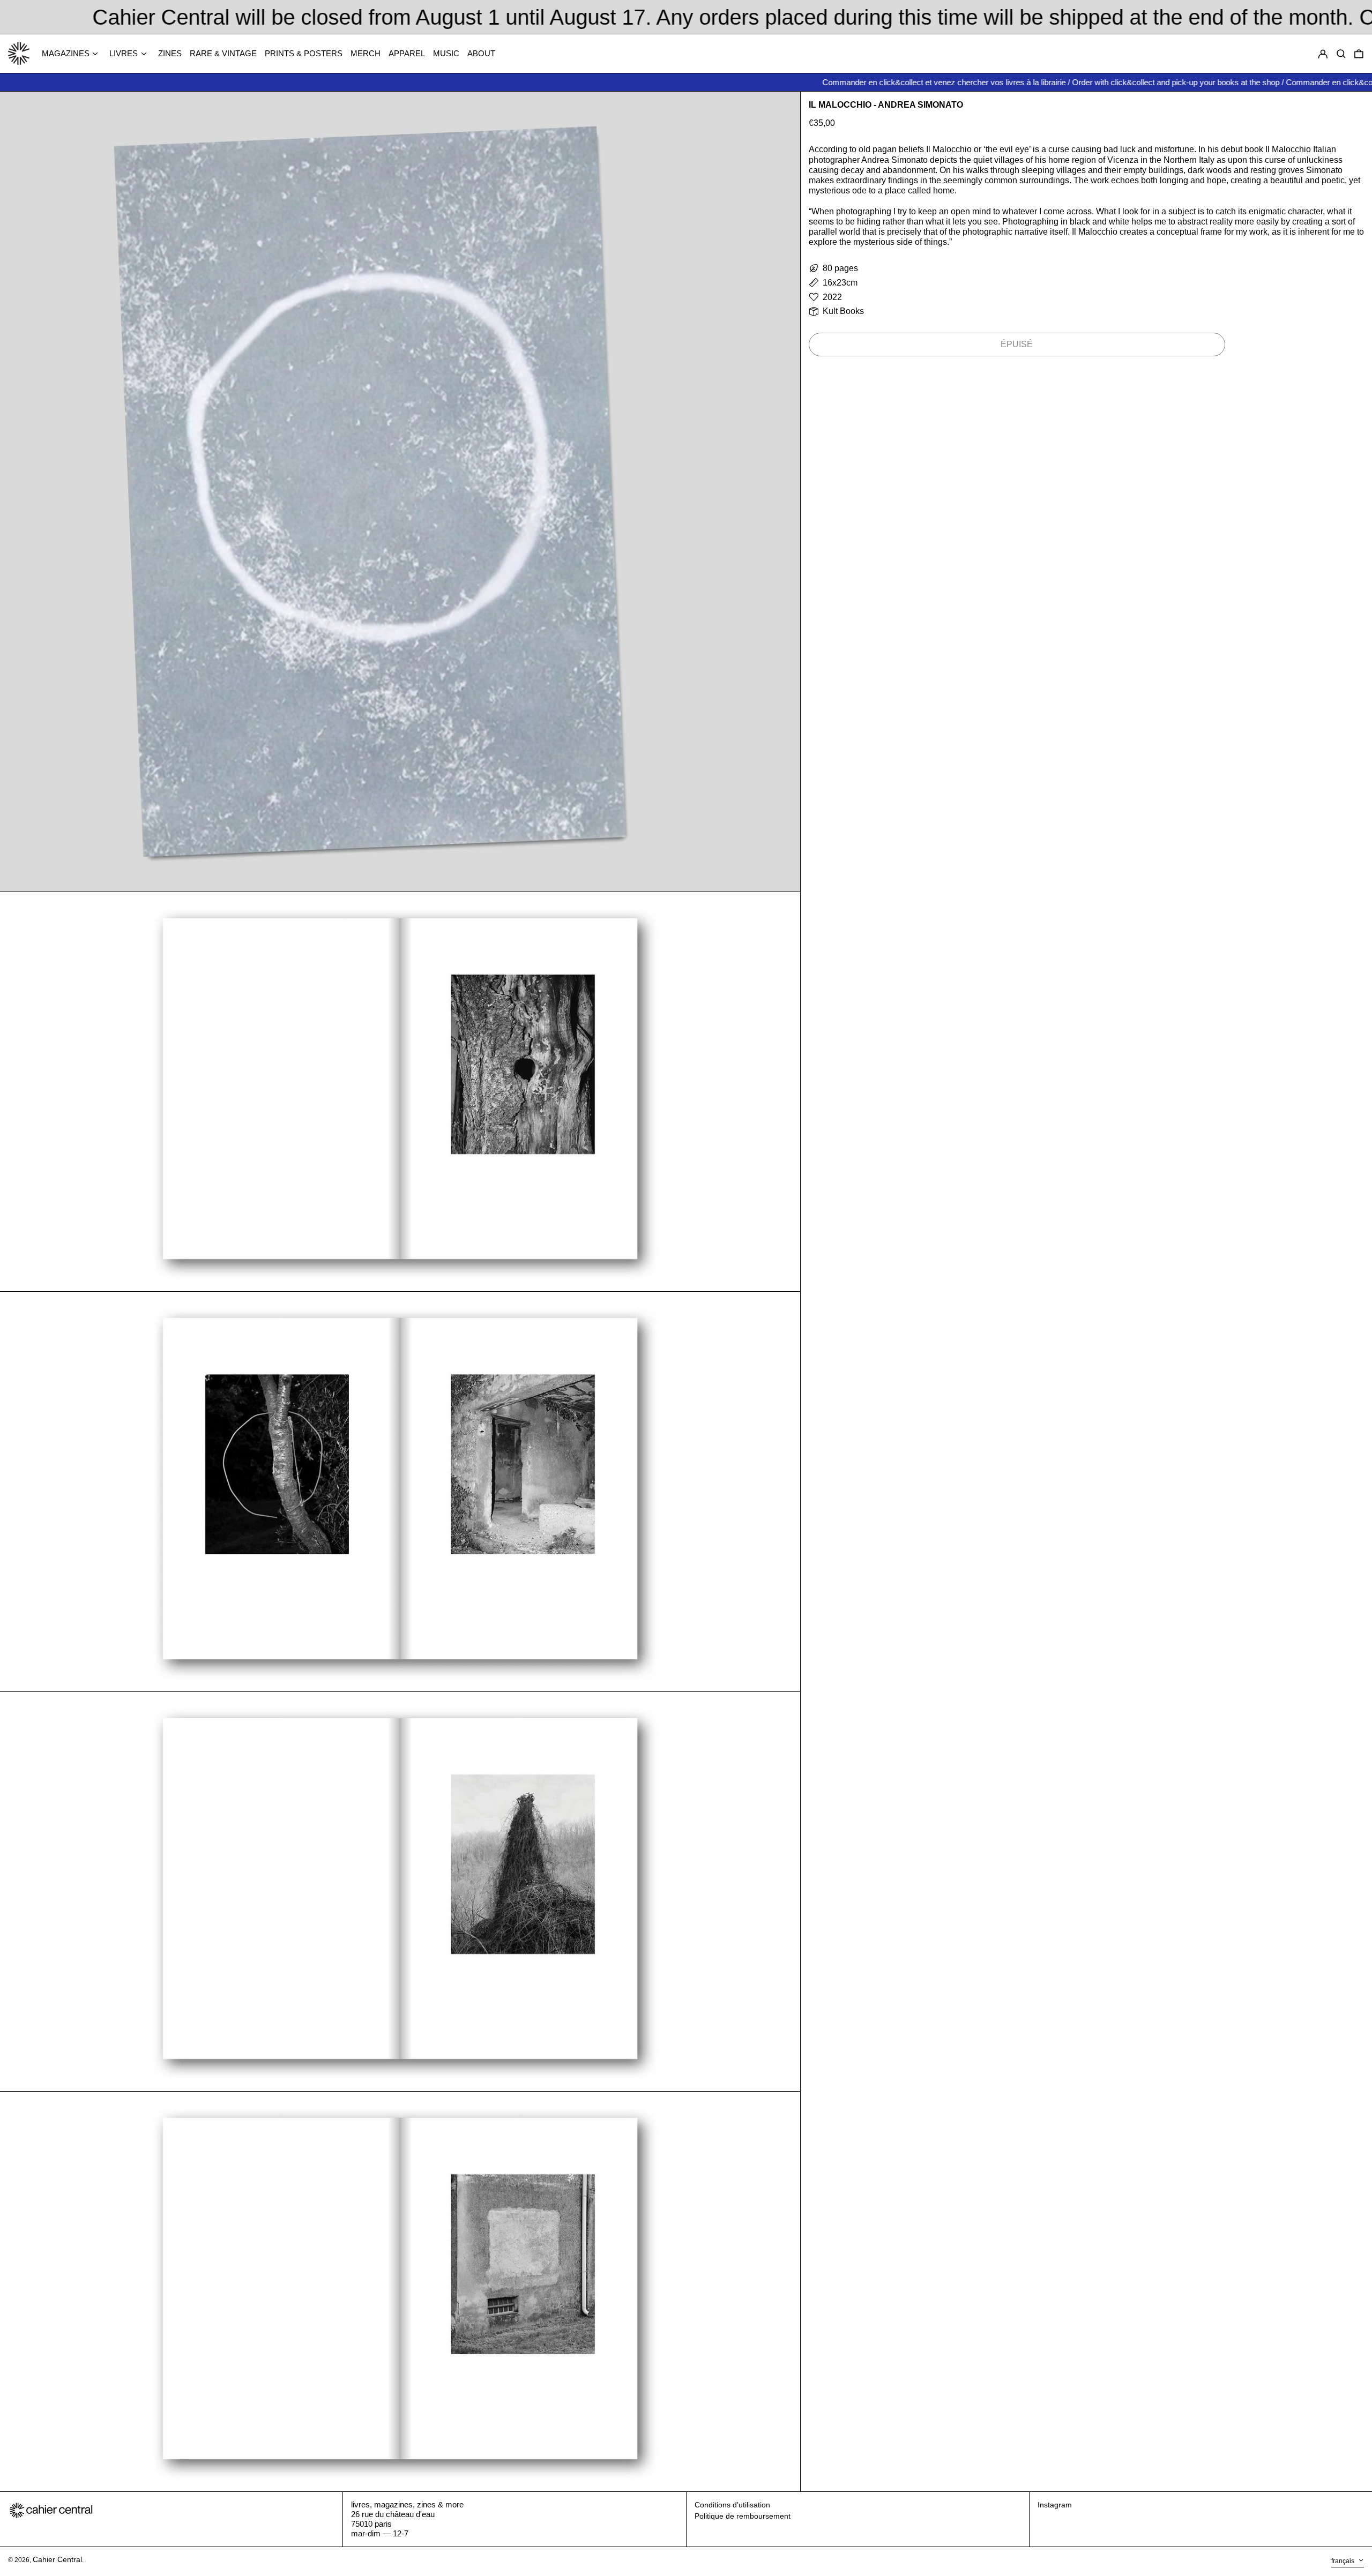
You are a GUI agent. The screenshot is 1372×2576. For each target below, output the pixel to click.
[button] (1359, 54)
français (1344, 2561)
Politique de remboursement (743, 2516)
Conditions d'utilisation (732, 2505)
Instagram (1055, 2505)
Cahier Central (57, 2559)
